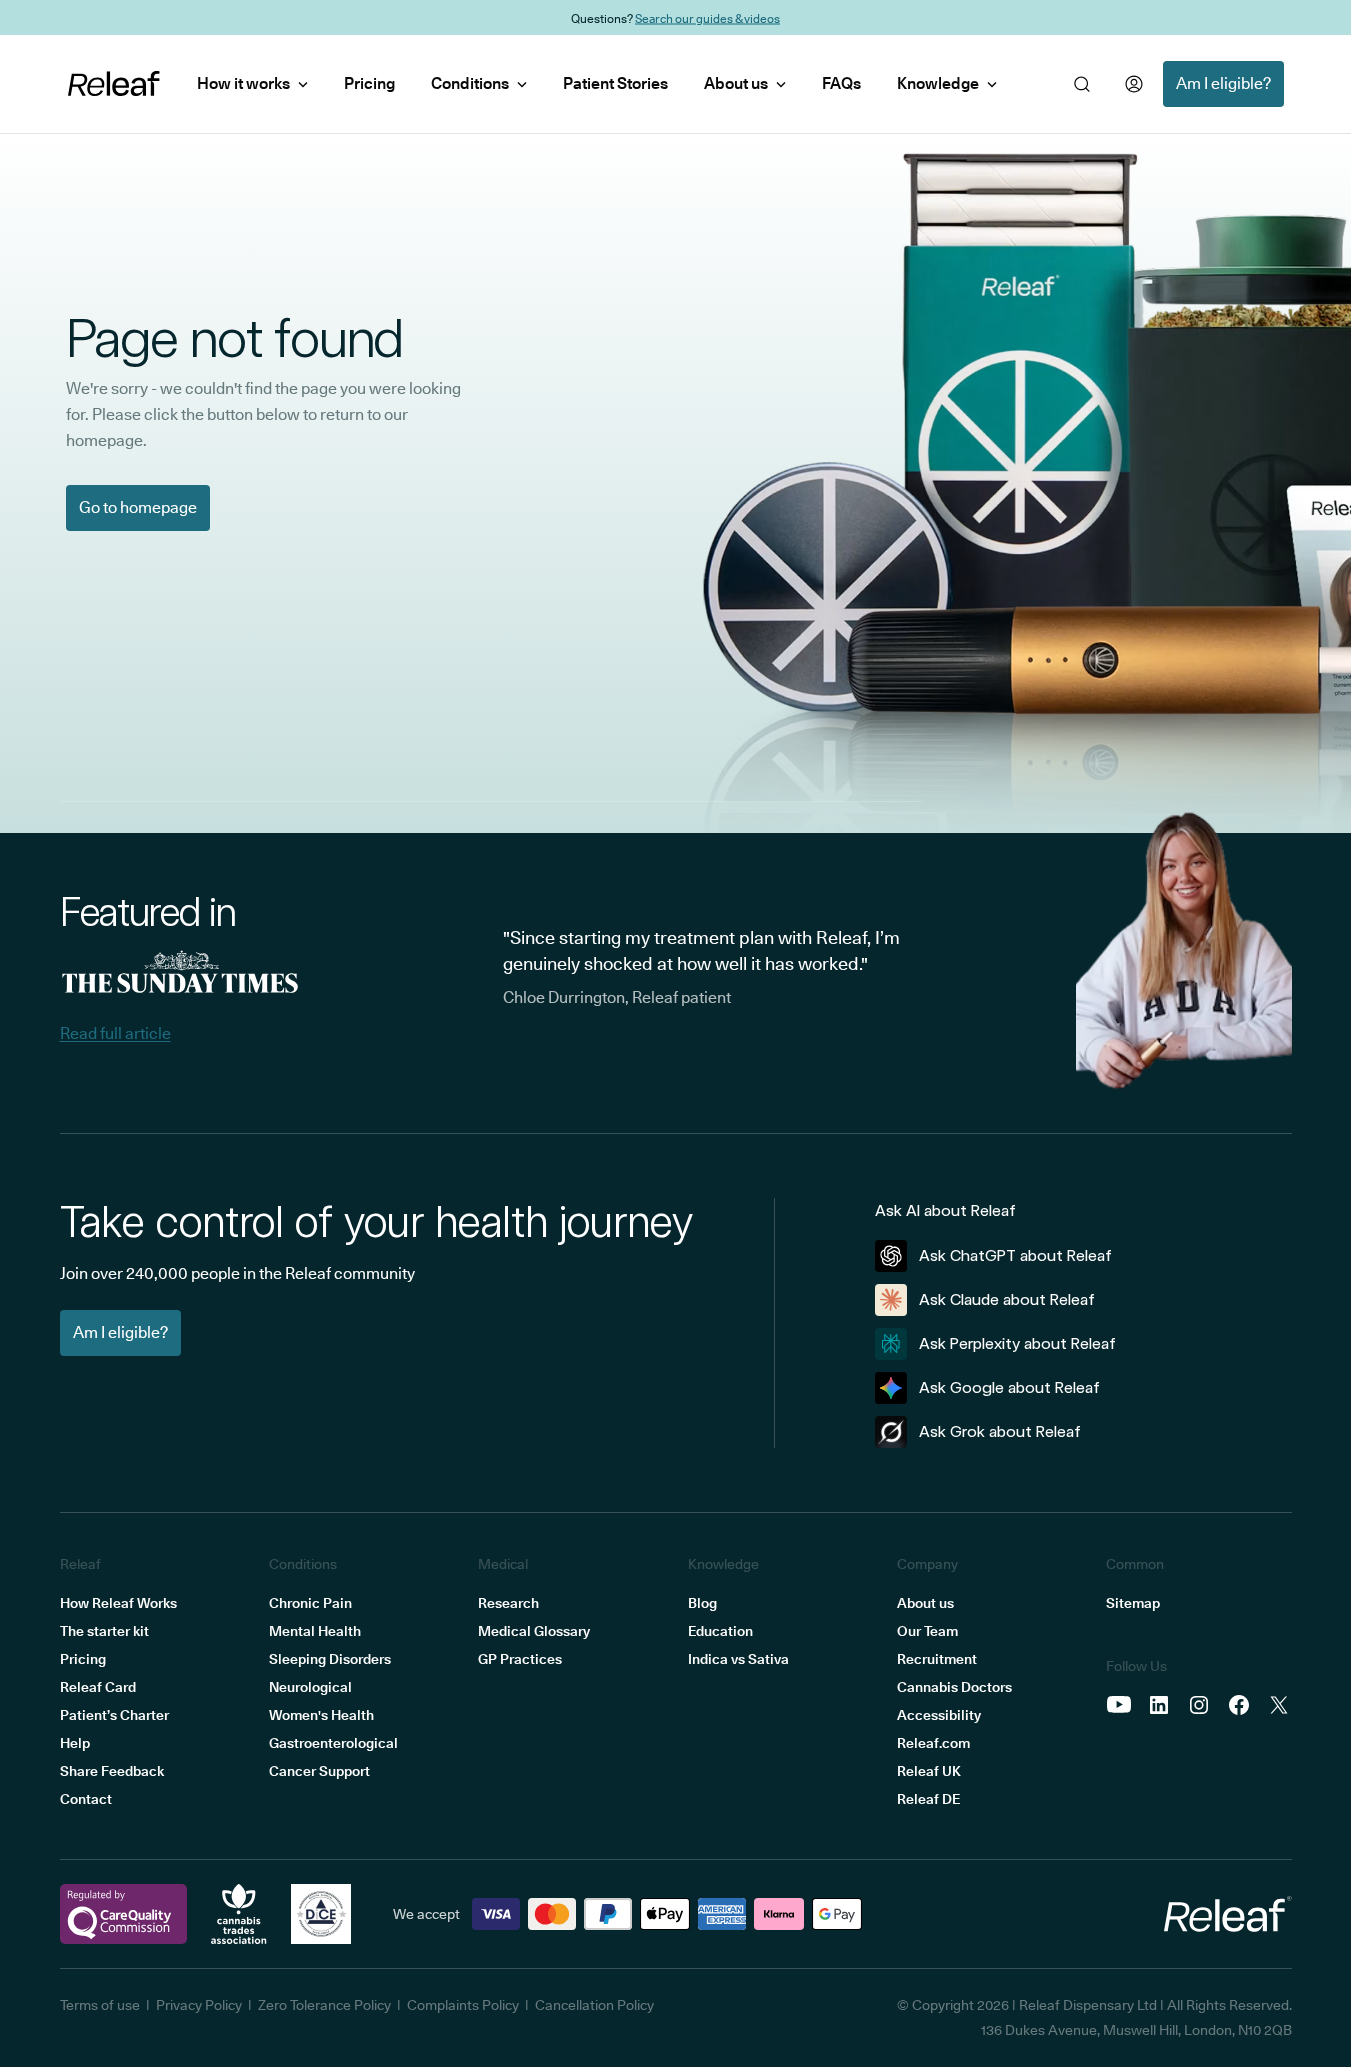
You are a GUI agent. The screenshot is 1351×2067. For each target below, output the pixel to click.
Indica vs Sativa (738, 1659)
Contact (86, 1799)
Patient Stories (615, 83)
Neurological (310, 1687)
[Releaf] (114, 84)
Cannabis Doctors (954, 1687)
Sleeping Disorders (330, 1659)
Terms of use (100, 2005)
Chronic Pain (310, 1603)
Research (508, 1603)
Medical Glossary (534, 1631)
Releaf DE (928, 1799)
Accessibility (939, 1715)
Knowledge (938, 83)
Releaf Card (98, 1687)
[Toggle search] (1082, 84)
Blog (702, 1603)
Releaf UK (929, 1771)
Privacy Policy (199, 2005)
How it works (243, 83)
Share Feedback (112, 1771)
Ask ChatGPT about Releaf (1015, 1255)
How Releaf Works (118, 1603)
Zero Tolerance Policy (324, 2005)
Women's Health (321, 1715)
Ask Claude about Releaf (1007, 1299)
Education (720, 1631)
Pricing (369, 83)
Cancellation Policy (594, 2005)
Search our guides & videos (707, 17)
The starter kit (104, 1631)
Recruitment (937, 1659)
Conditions (470, 83)
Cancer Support (319, 1771)
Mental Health (315, 1631)
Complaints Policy (463, 2005)
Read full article (115, 1033)
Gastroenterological (333, 1743)
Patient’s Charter (114, 1715)
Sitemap (1133, 1603)
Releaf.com (933, 1743)
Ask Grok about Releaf (1000, 1431)
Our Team (927, 1631)
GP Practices (520, 1659)
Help (75, 1743)
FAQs (841, 83)
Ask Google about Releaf (1009, 1387)
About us (736, 83)
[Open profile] (1134, 84)
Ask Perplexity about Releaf (1017, 1343)
